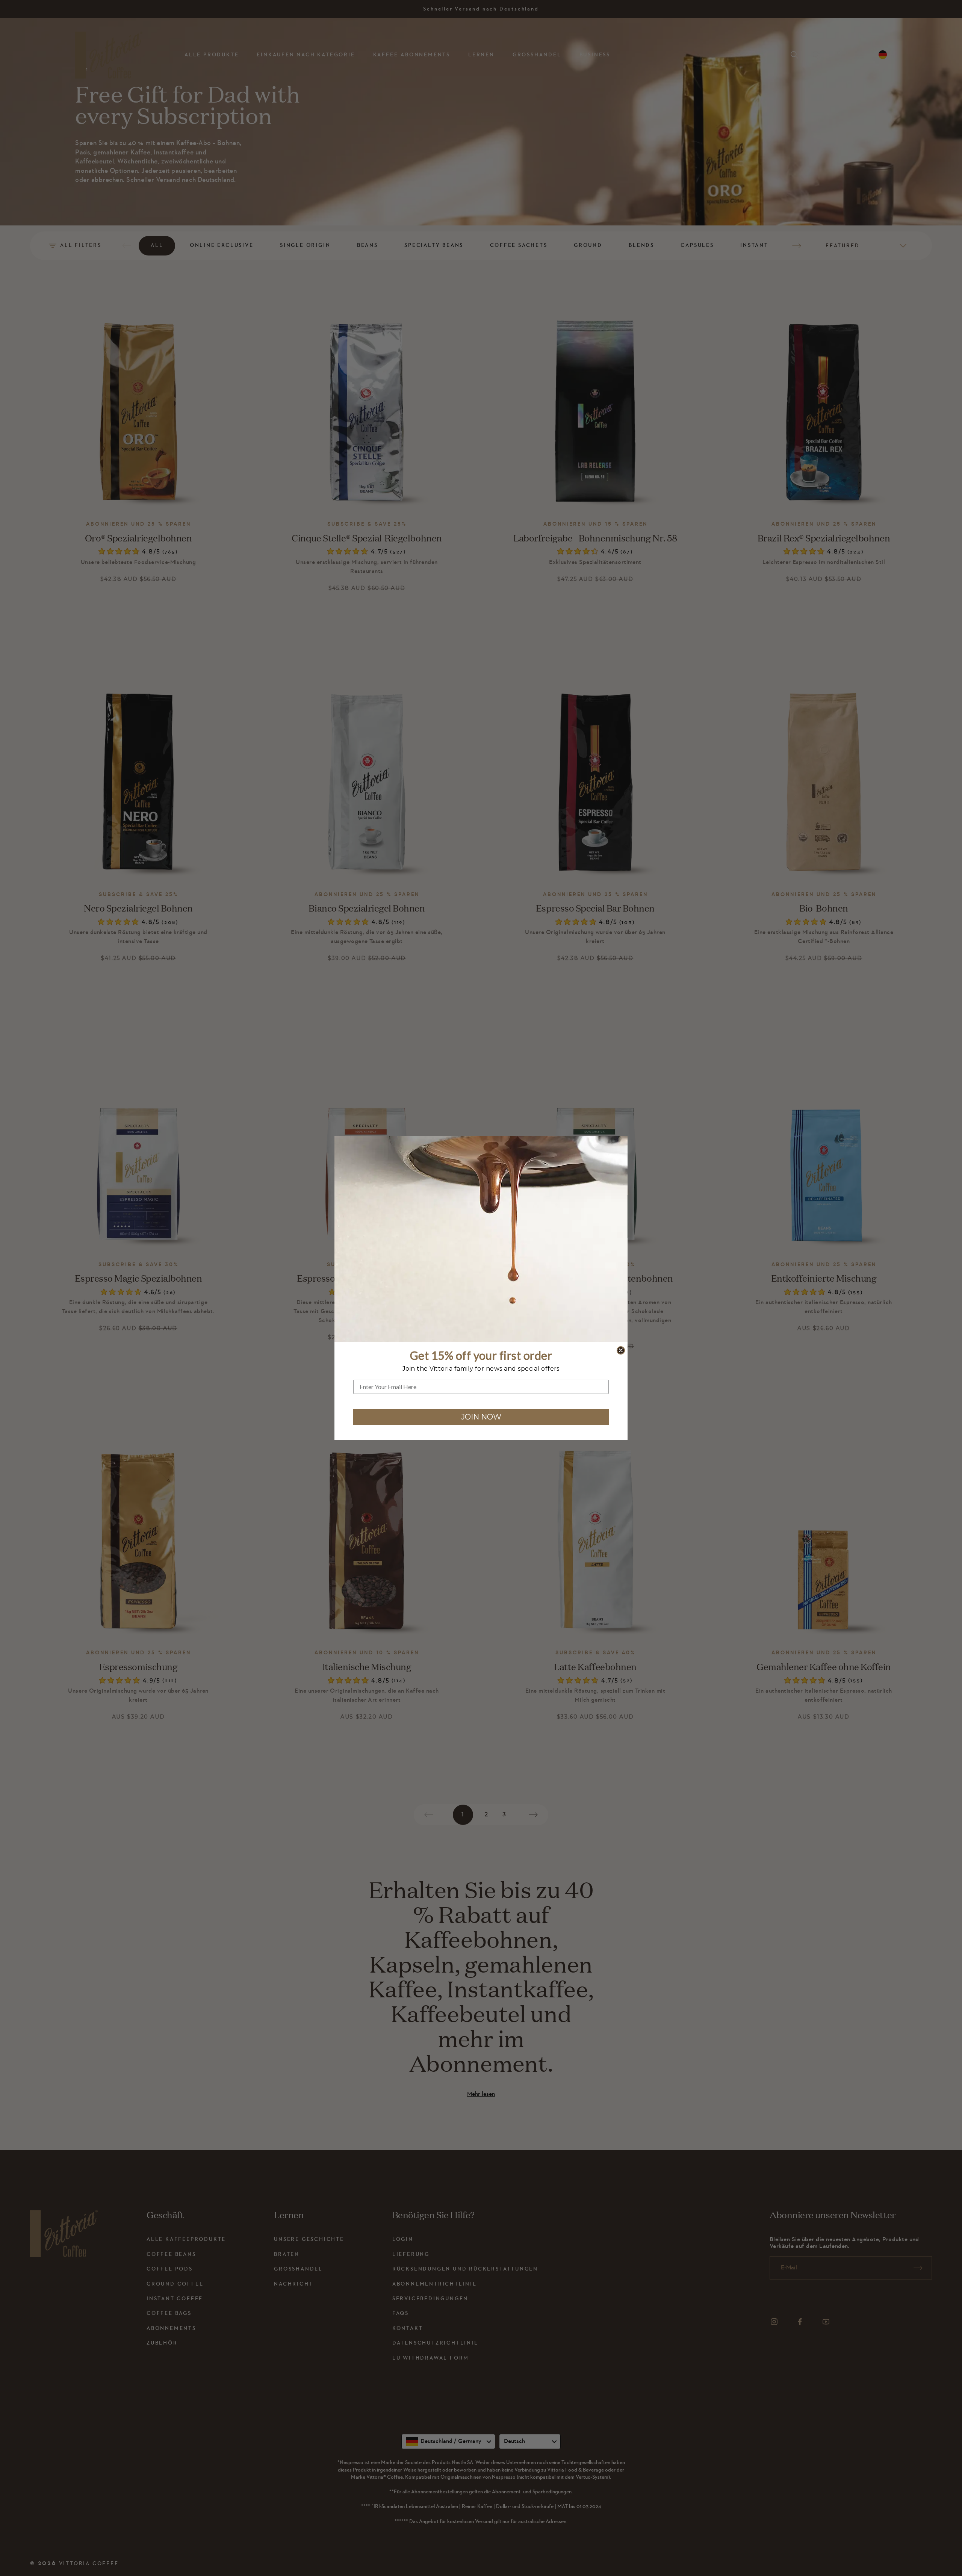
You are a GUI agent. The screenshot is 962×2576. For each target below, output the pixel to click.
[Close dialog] (621, 1350)
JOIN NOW (481, 1417)
